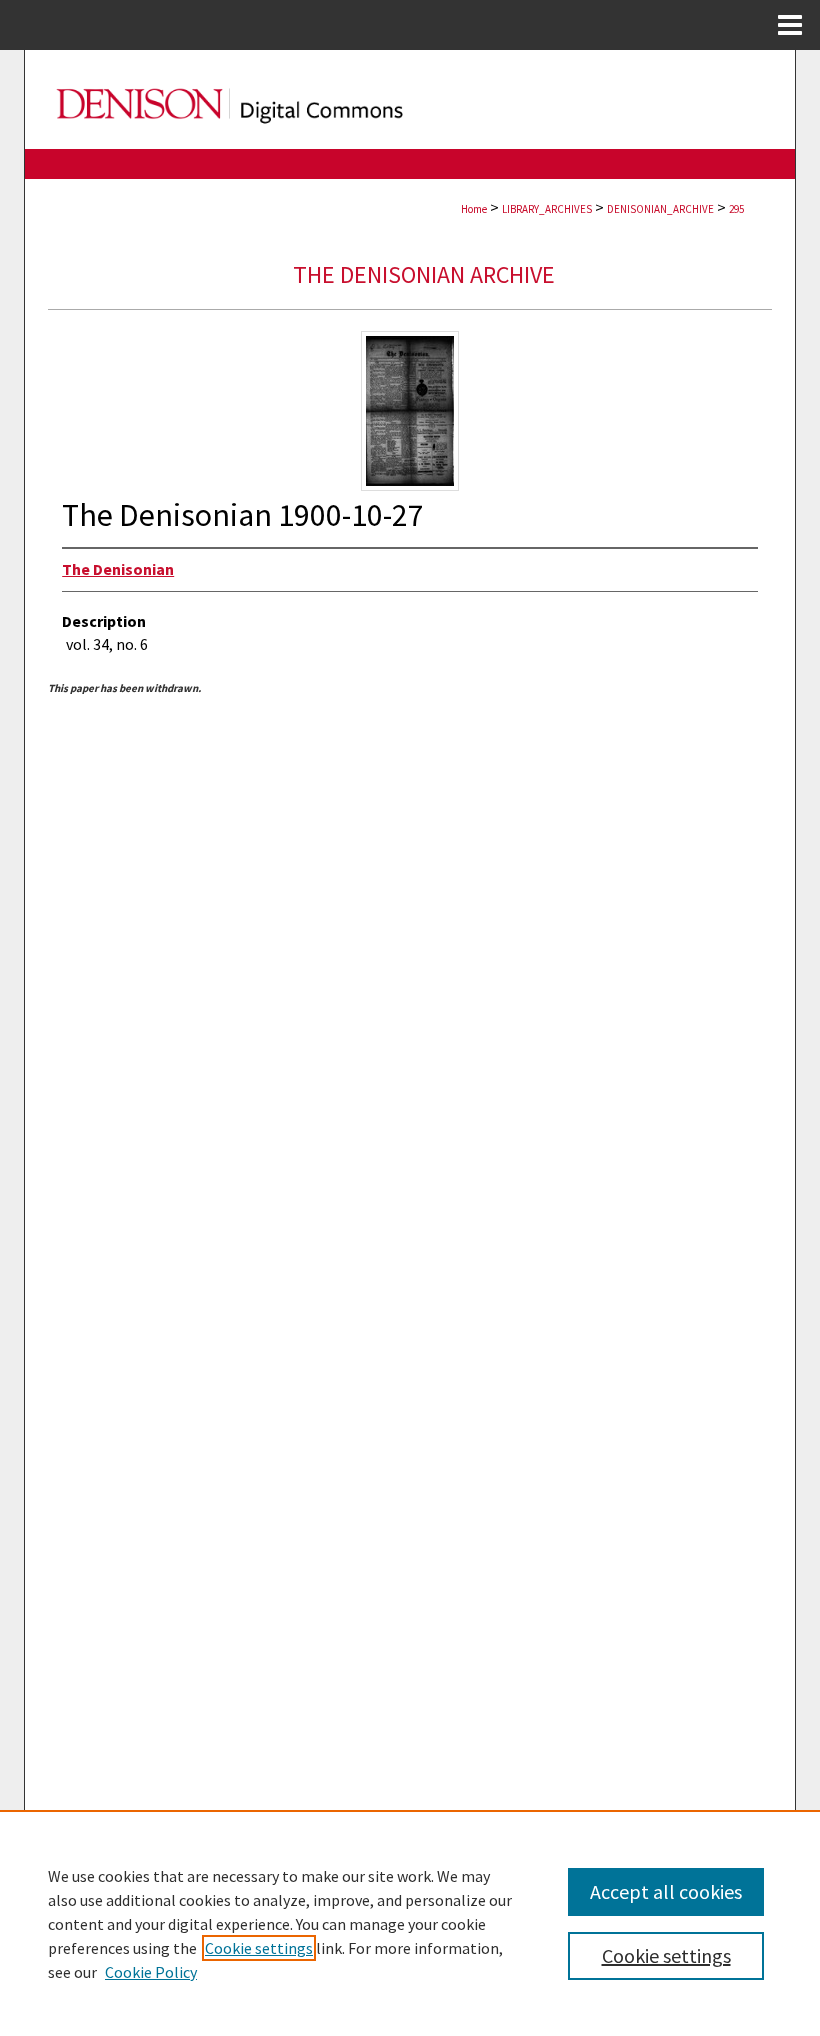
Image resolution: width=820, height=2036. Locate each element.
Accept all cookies (666, 1891)
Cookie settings (259, 1948)
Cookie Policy (151, 1972)
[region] (410, 1923)
